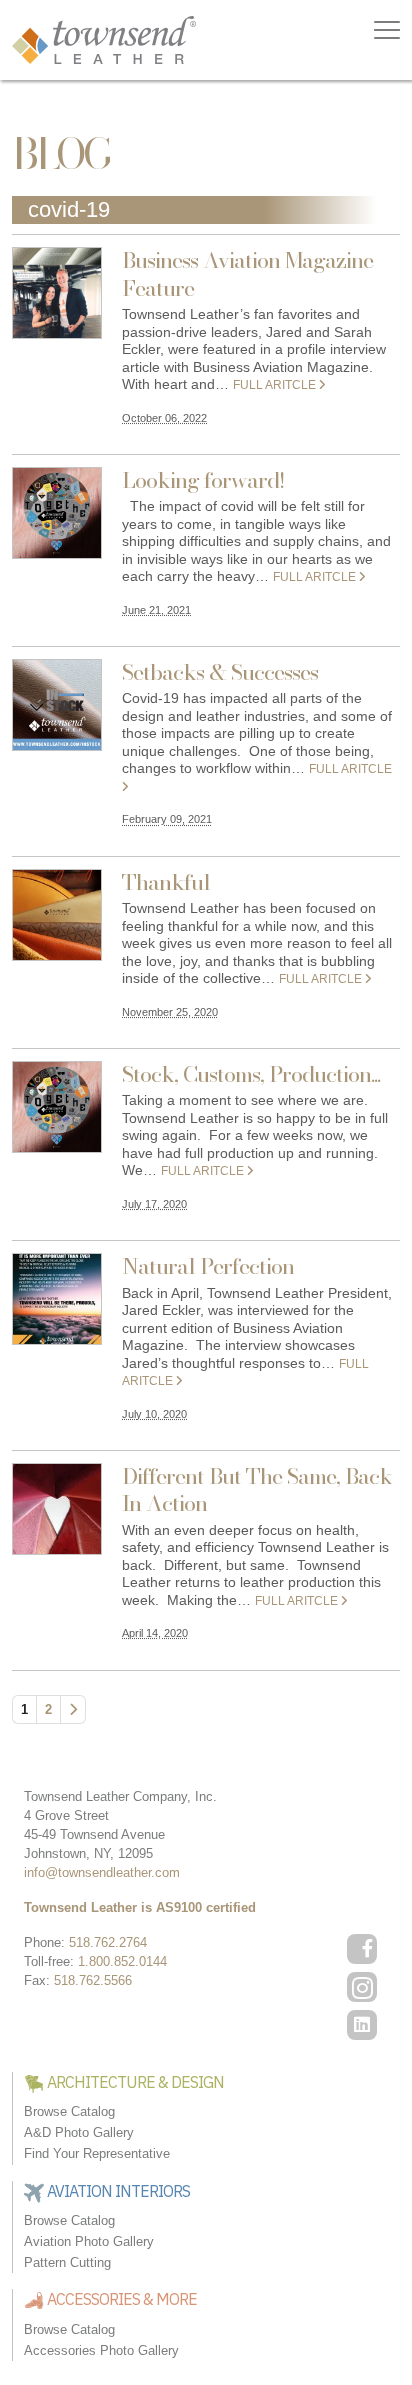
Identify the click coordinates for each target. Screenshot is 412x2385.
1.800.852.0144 (122, 1961)
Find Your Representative (97, 2153)
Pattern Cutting (67, 2262)
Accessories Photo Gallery (101, 2350)
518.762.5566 (93, 1980)
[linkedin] (362, 2025)
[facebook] (362, 1949)
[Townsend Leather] (104, 38)
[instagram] (362, 1987)
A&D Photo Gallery (79, 2132)
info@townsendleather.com (102, 1872)
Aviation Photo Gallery (89, 2241)
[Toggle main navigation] (387, 30)
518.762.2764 (108, 1942)
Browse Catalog (69, 2111)
